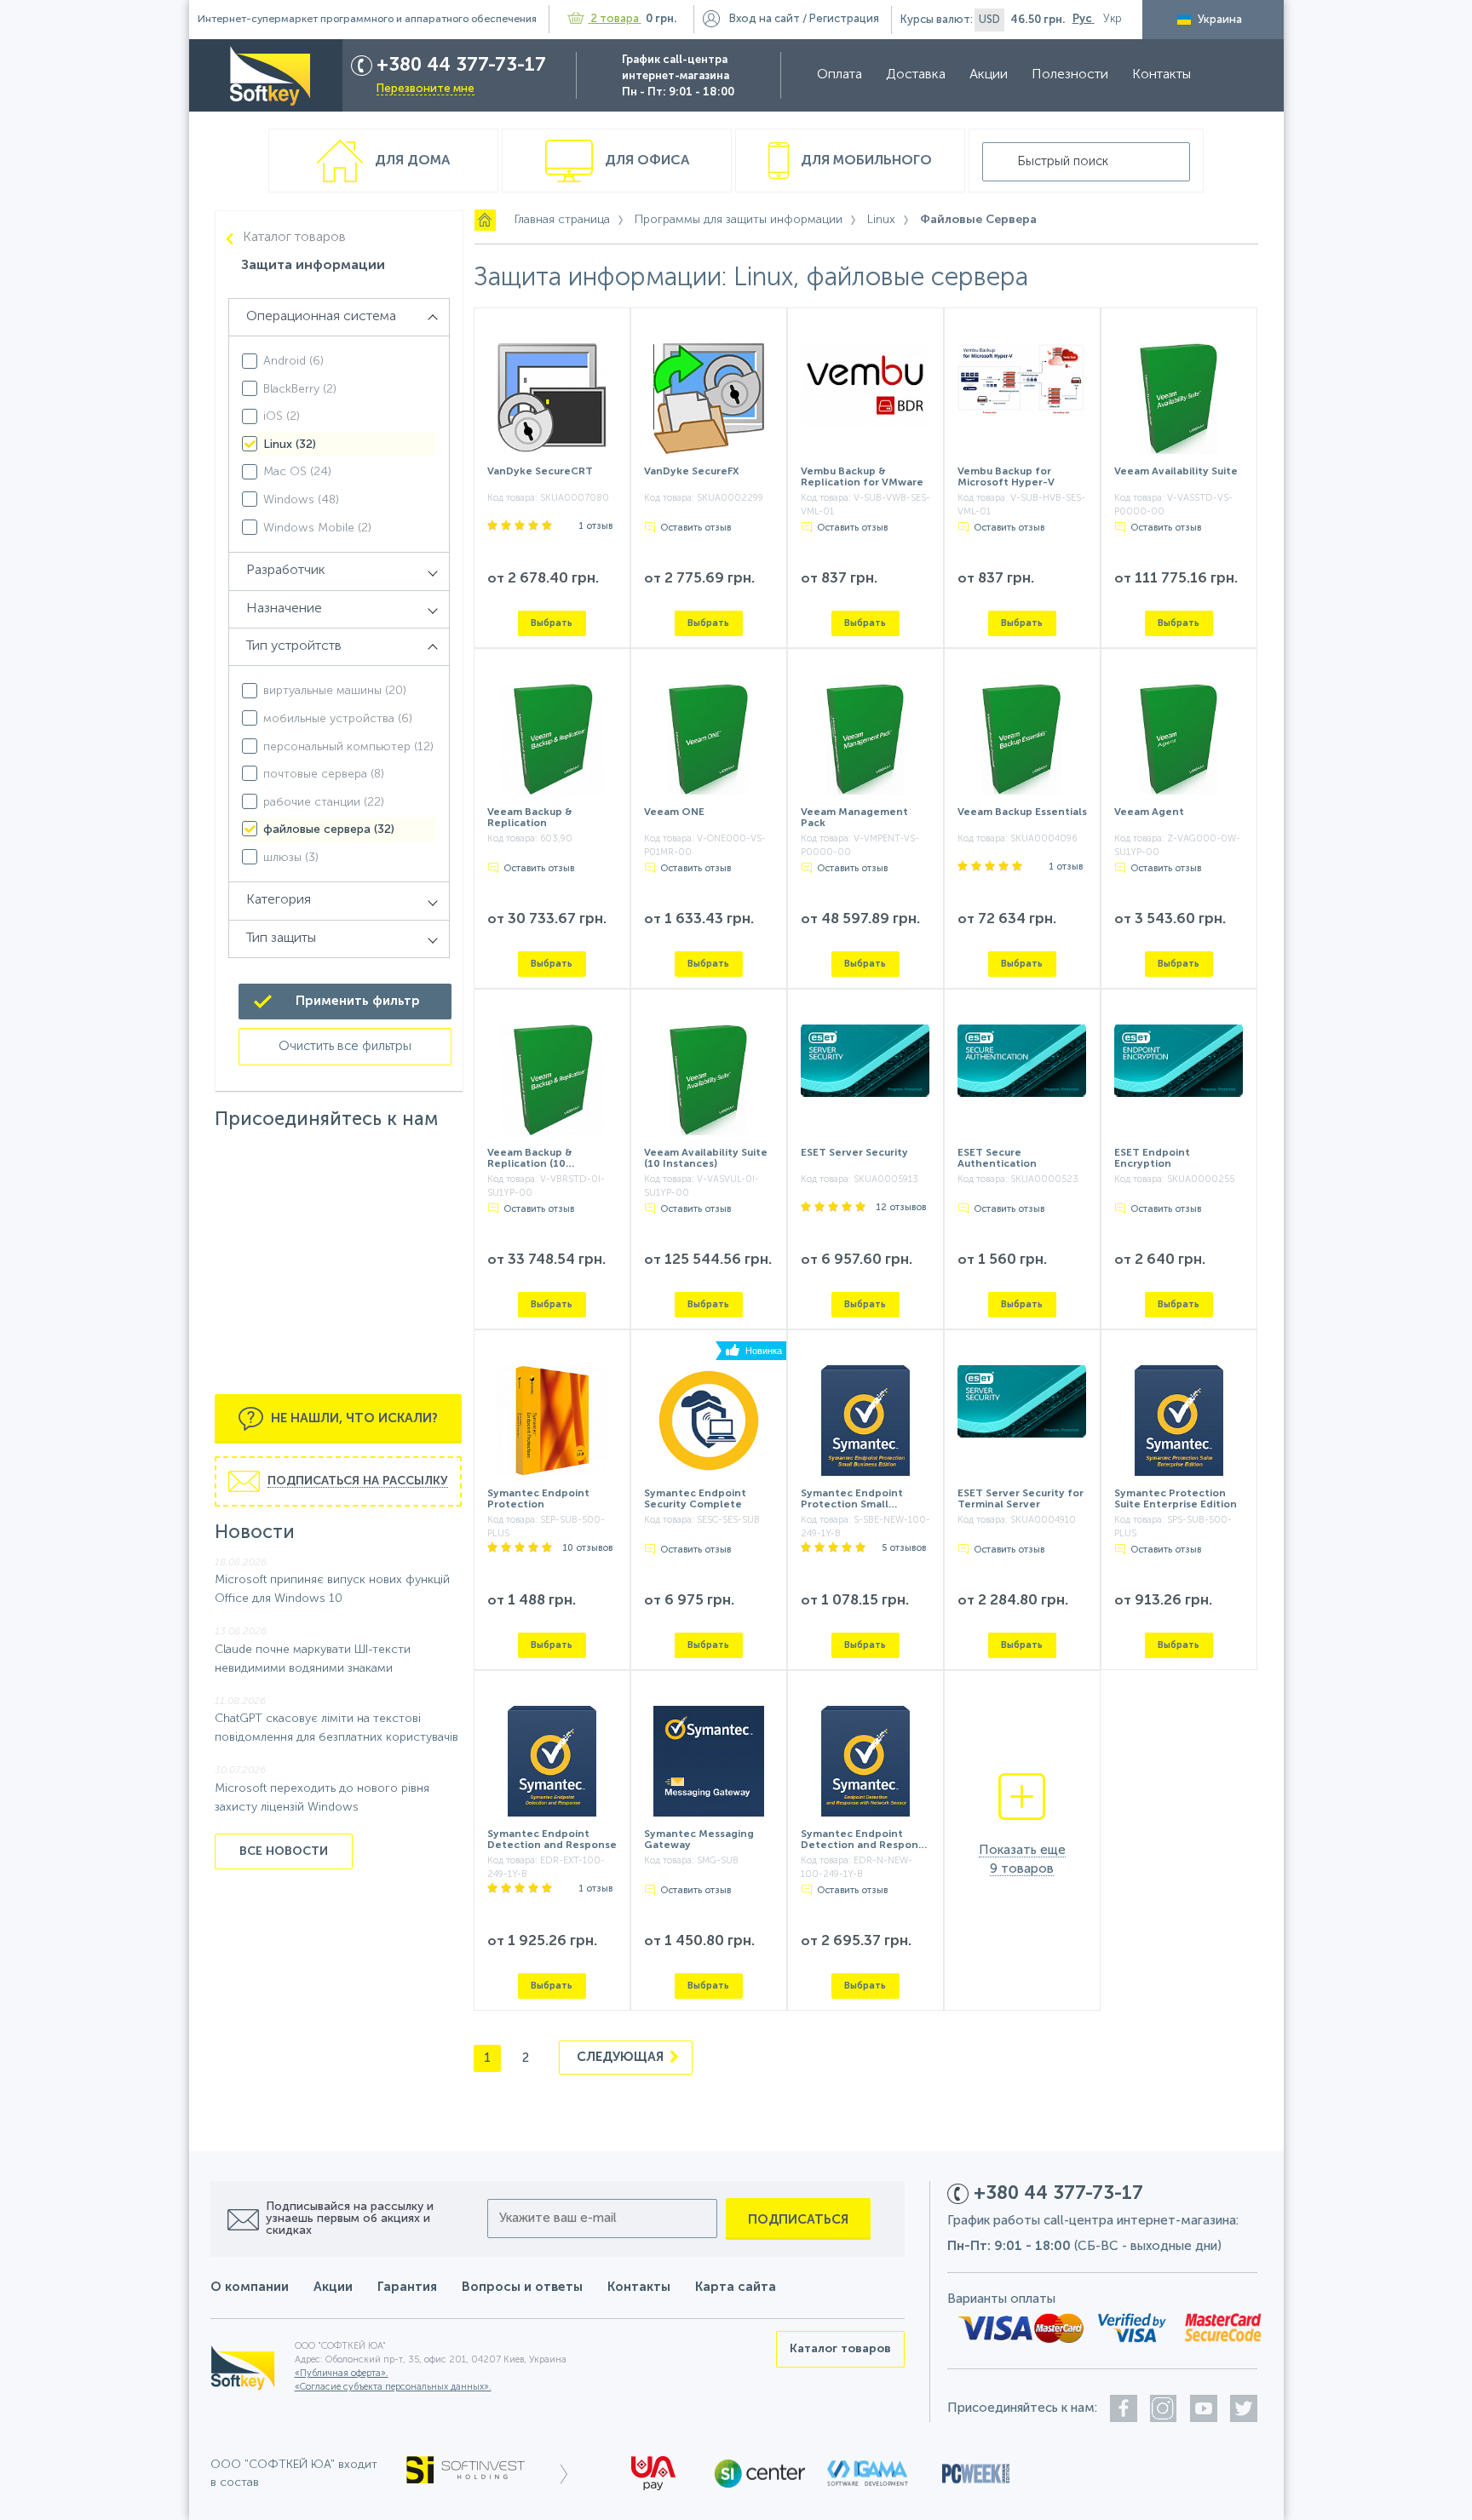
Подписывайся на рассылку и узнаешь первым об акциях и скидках (350, 2219)
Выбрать (552, 623)
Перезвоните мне (425, 89)
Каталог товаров (294, 238)
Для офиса (645, 161)
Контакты (1161, 75)
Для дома (411, 161)
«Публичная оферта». (342, 2374)
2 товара (615, 19)
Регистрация (844, 19)
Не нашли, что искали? (353, 1418)
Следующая (622, 2057)
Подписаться (798, 2220)
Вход (765, 19)
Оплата (839, 75)
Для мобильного (865, 161)
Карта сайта (736, 2287)
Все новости (284, 1851)
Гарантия (407, 2287)
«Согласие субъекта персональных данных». (393, 2388)
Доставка (916, 75)
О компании (250, 2287)
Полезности (1070, 75)
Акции (989, 75)
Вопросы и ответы (522, 2287)
